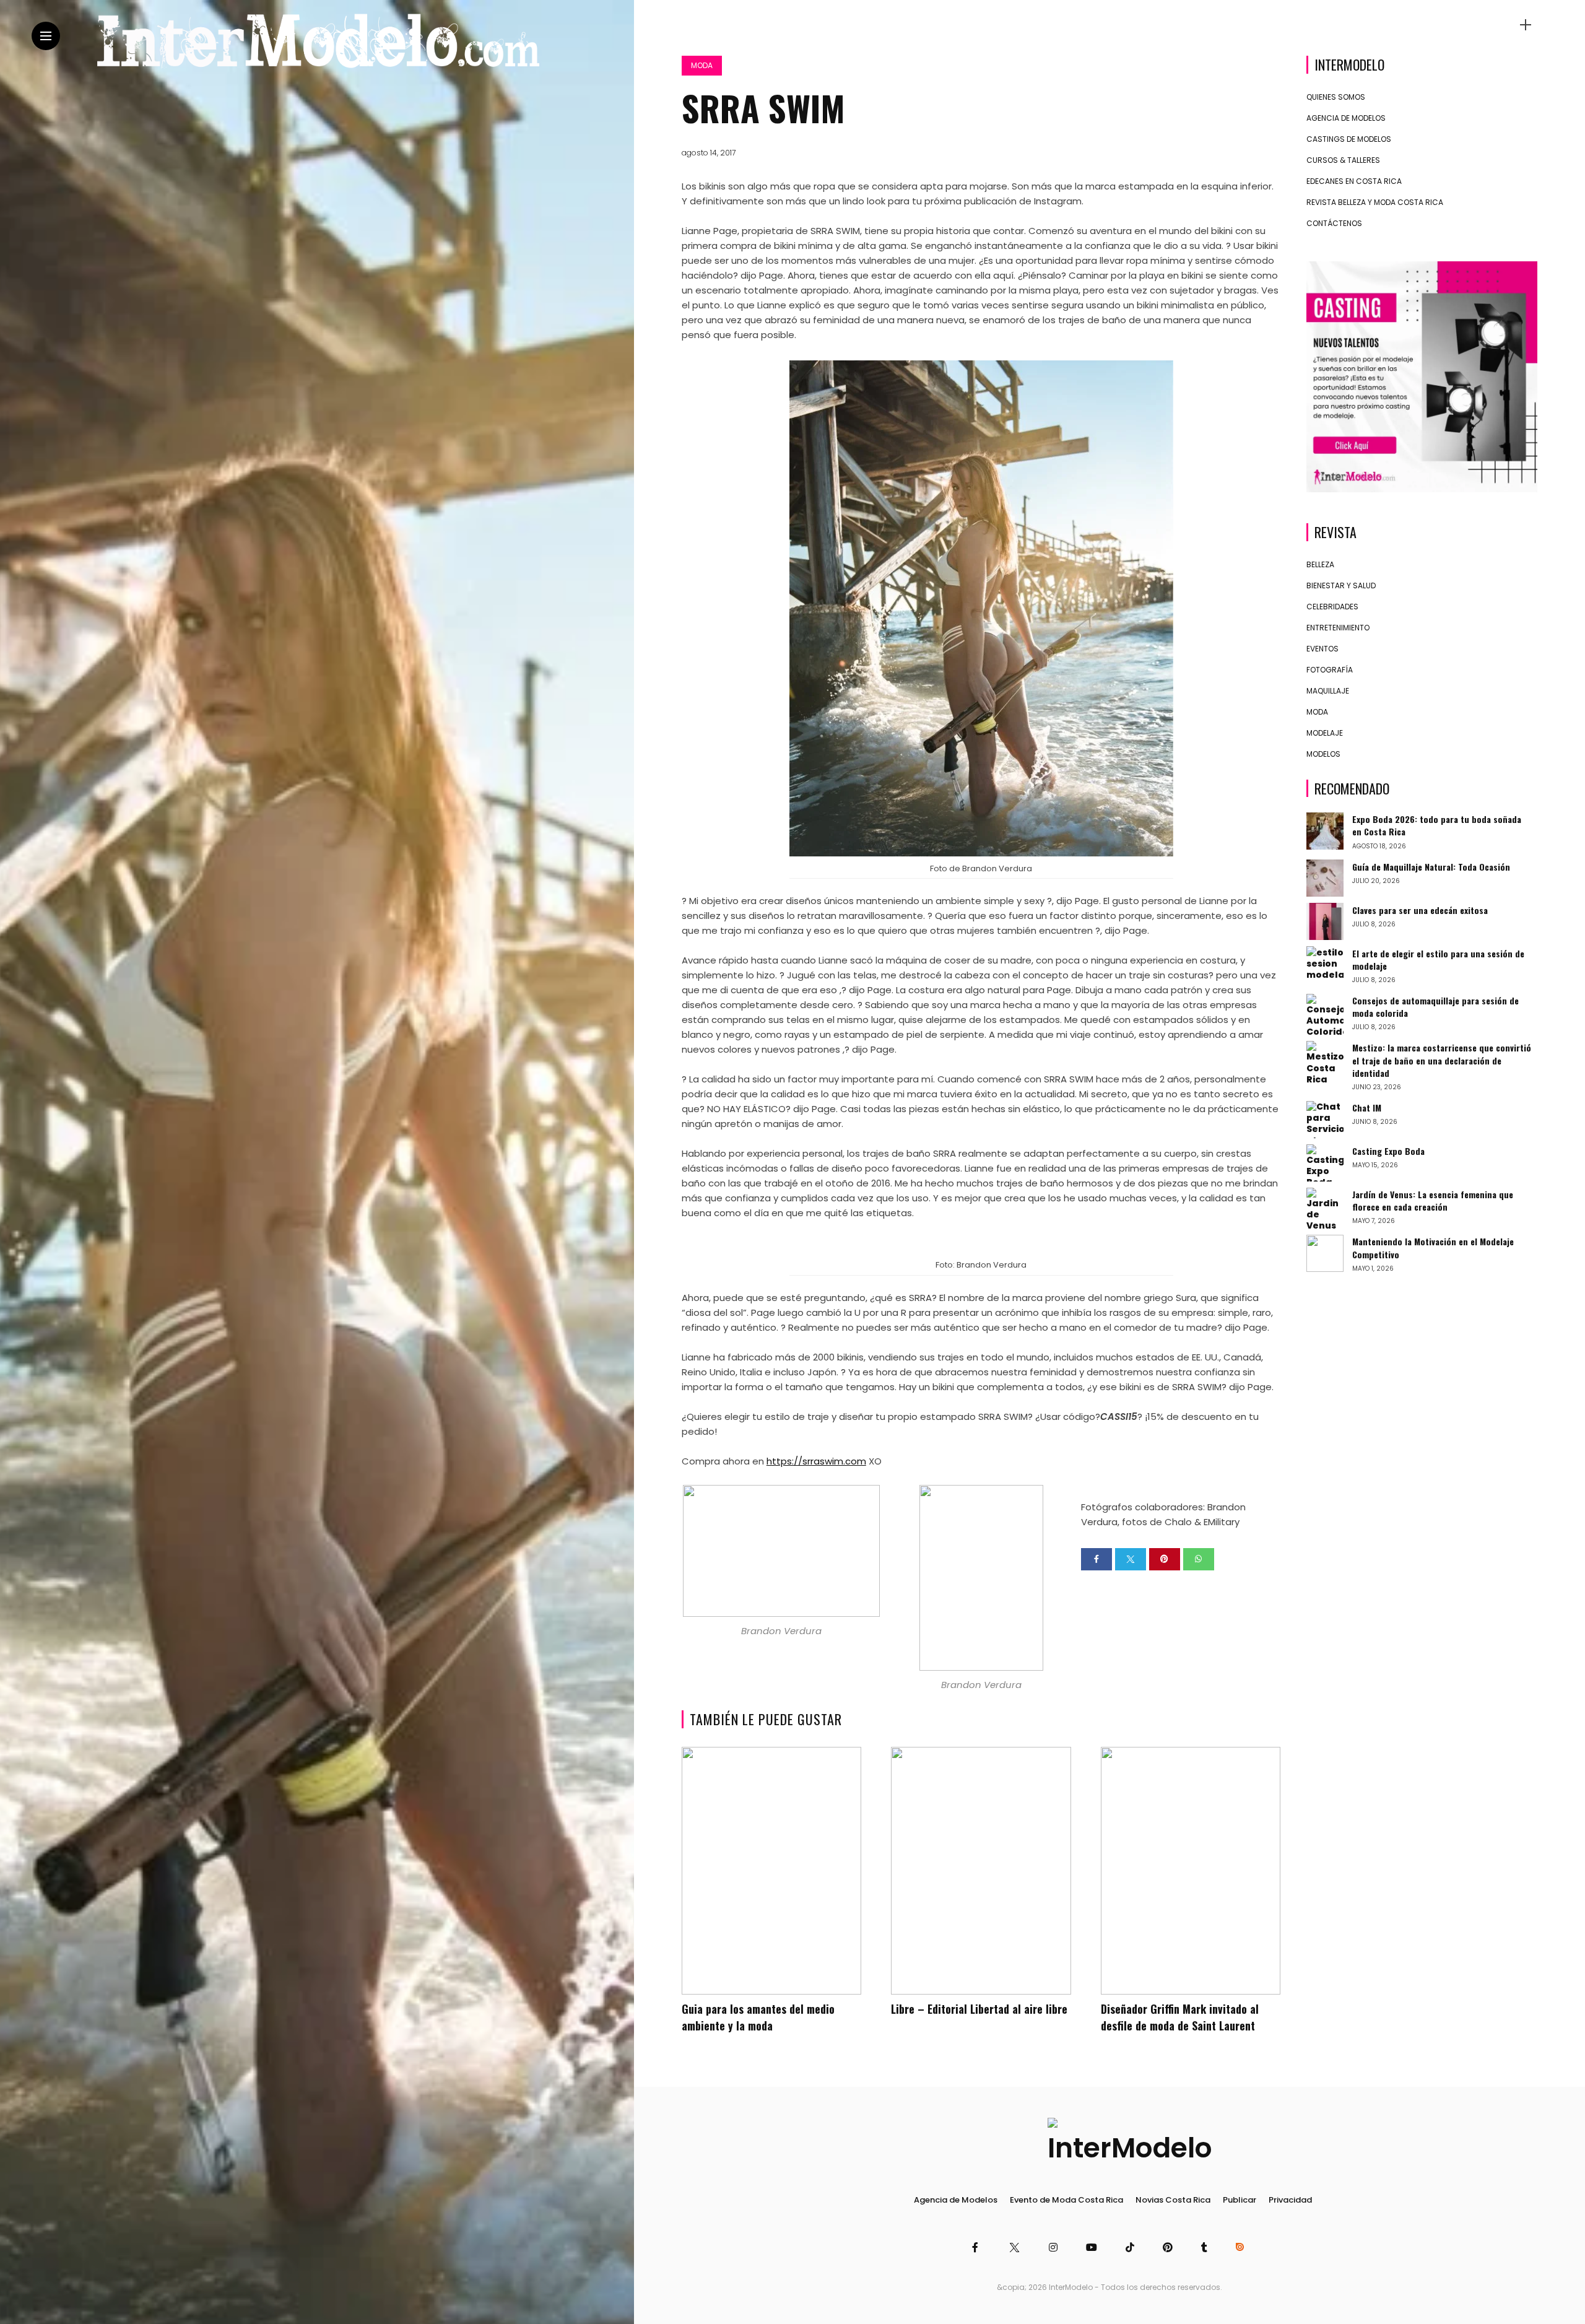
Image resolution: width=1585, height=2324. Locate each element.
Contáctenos (1334, 223)
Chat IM (1367, 1108)
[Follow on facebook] (977, 2248)
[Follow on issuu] (1241, 2248)
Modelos (1323, 753)
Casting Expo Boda (1388, 1151)
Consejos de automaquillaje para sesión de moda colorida (1435, 1007)
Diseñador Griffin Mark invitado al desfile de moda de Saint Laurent (1180, 2017)
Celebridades (1332, 606)
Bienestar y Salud (1341, 585)
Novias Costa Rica (1173, 2200)
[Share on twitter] (1131, 1559)
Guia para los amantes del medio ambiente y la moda (758, 2017)
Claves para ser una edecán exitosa (1420, 909)
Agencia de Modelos (1346, 118)
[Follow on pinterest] (1170, 2248)
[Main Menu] (46, 36)
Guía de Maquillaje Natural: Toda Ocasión (1431, 866)
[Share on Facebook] (1096, 1559)
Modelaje (1325, 732)
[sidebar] (1526, 25)
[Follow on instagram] (1055, 2248)
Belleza (1320, 564)
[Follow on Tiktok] (1132, 2248)
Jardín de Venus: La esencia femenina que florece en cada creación (1433, 1200)
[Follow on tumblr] (1206, 2248)
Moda (702, 65)
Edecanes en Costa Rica (1354, 181)
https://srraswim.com (816, 1461)
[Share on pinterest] (1165, 1559)
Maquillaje (1328, 690)
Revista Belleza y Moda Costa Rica (1375, 202)
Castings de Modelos (1349, 139)
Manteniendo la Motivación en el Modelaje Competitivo (1433, 1247)
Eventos (1322, 648)
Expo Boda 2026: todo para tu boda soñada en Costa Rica (1437, 825)
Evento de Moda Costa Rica (1066, 2200)
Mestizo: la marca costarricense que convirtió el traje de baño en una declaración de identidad (1442, 1060)
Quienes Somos (1336, 97)
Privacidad (1290, 2200)
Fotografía (1330, 669)
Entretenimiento (1338, 627)
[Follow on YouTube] (1093, 2248)
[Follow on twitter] (1015, 2248)
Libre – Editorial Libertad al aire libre (979, 2009)
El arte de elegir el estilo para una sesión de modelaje (1438, 959)
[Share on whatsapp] (1199, 1559)
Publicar (1240, 2200)
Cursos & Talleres (1343, 160)
